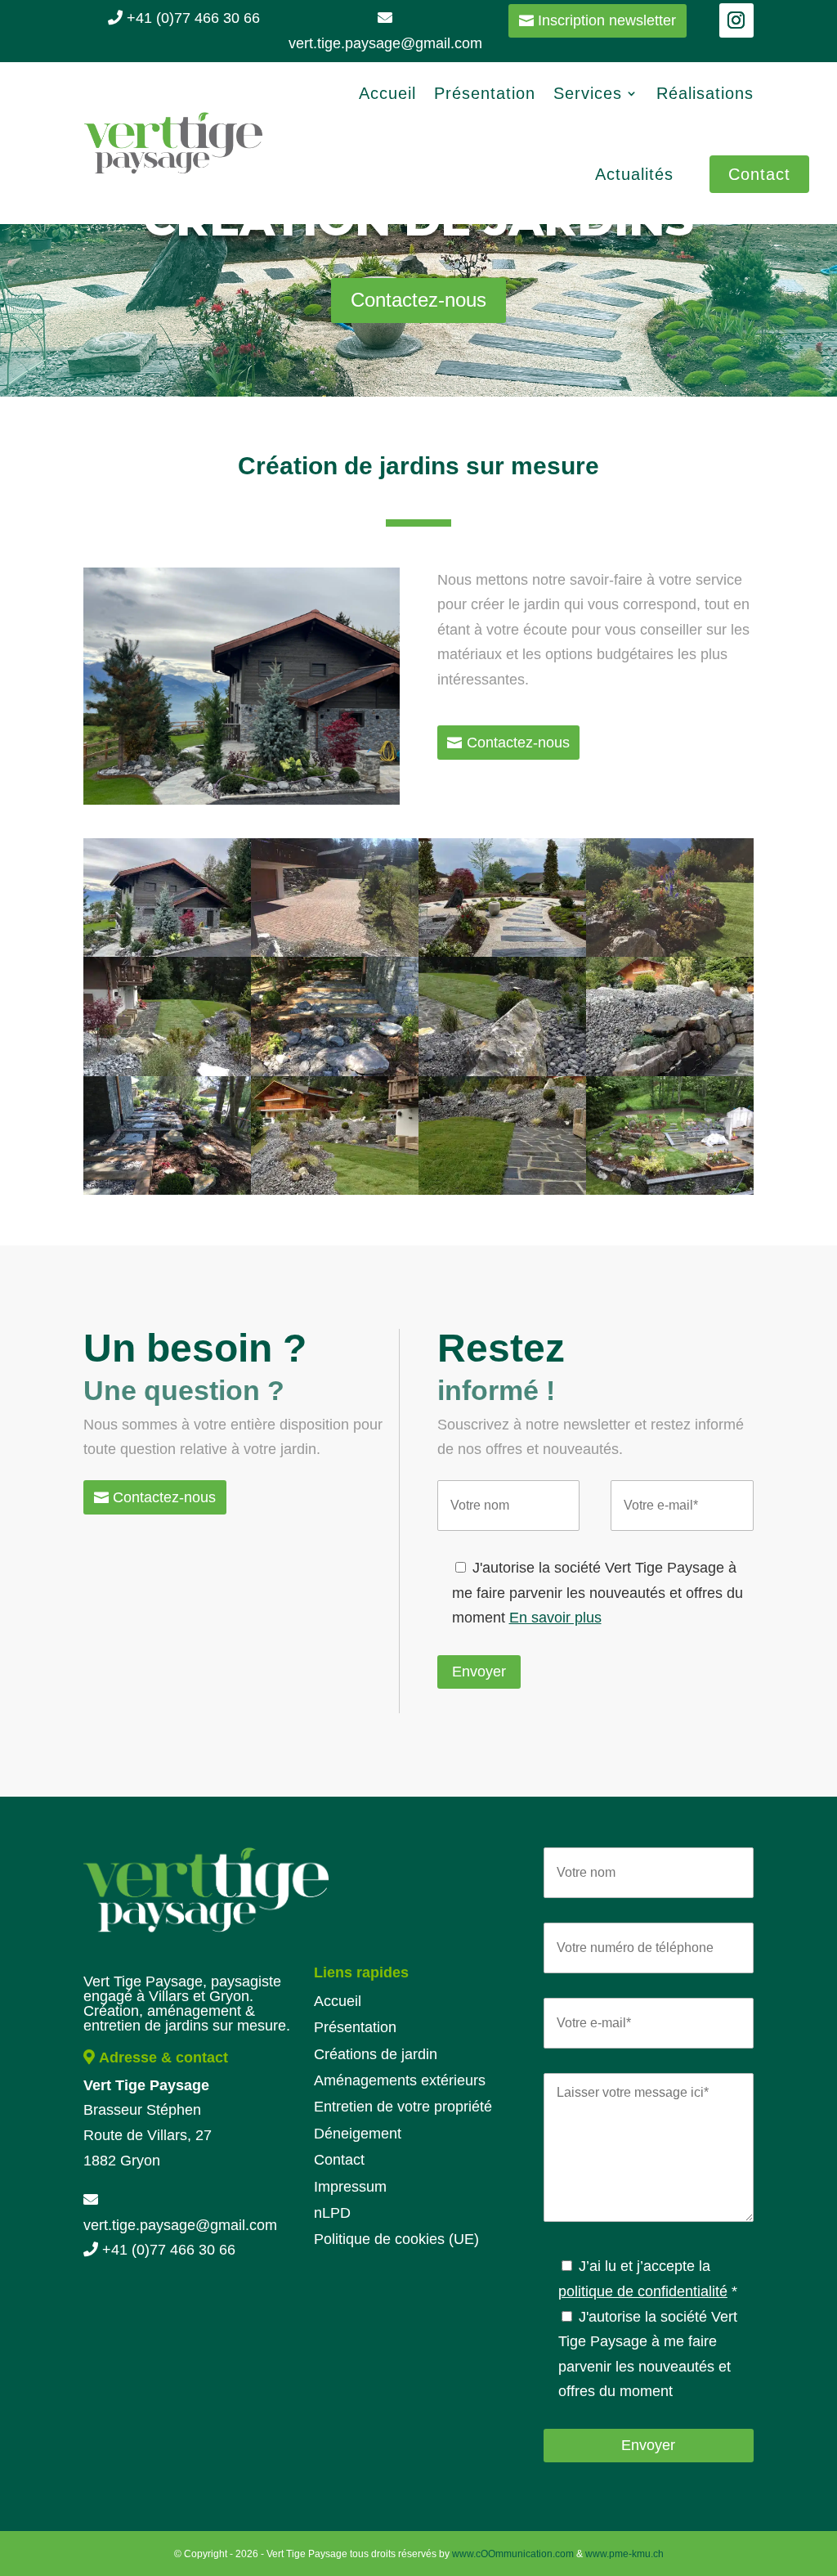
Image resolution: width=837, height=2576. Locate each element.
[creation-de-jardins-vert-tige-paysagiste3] (502, 1071)
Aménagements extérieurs (400, 2080)
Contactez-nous (418, 300)
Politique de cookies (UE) (396, 2239)
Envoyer (479, 1672)
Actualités (634, 174)
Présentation (485, 93)
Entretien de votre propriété (403, 2107)
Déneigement (358, 2134)
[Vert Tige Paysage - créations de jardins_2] (167, 1190)
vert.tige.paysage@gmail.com (180, 2225)
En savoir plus (555, 1618)
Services (588, 93)
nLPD (332, 2213)
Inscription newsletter (607, 20)
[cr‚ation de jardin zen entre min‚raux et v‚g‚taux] (167, 952)
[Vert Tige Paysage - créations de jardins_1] (670, 1190)
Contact (759, 174)
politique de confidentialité (643, 2291)
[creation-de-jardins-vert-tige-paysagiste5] (670, 1071)
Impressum (350, 2187)
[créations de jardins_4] (670, 952)
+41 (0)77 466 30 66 (191, 18)
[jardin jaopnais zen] (502, 952)
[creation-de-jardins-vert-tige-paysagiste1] (167, 1071)
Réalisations (705, 93)
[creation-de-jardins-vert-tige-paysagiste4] (335, 1190)
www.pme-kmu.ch (624, 2554)
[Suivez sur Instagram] (736, 20)
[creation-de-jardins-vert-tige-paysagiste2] (502, 1190)
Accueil (387, 93)
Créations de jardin (376, 2054)
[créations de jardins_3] (335, 1071)
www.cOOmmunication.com (513, 2554)
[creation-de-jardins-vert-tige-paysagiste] (335, 952)
